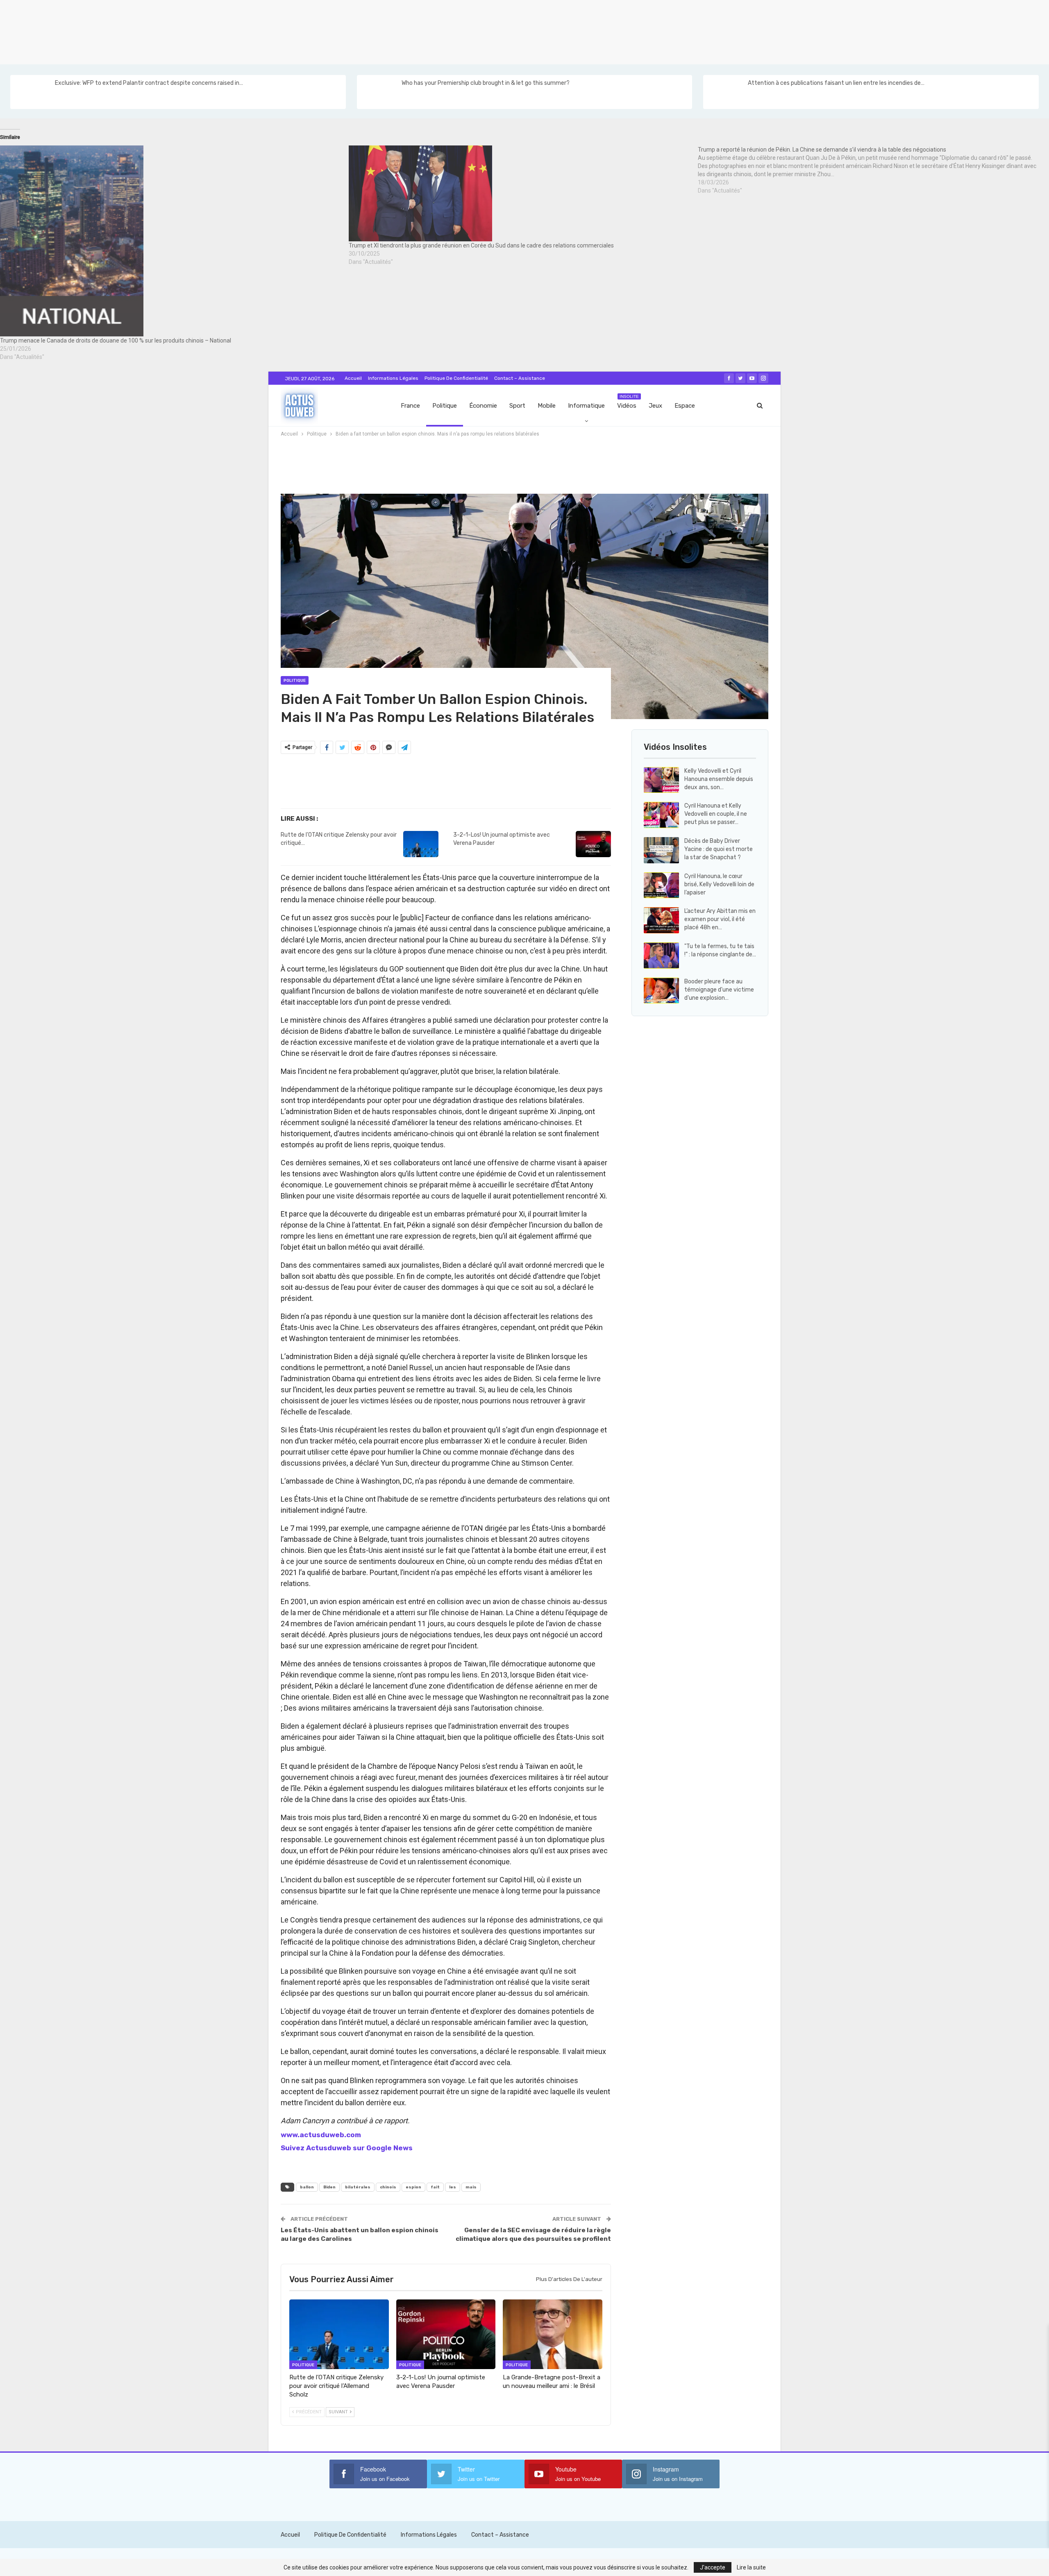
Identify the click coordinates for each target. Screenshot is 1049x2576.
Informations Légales (393, 378)
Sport (517, 406)
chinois (388, 2187)
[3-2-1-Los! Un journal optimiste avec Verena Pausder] (593, 844)
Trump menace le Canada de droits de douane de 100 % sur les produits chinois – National (116, 340)
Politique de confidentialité (456, 378)
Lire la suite (751, 2567)
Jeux (655, 406)
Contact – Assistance (520, 378)
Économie (483, 406)
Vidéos (628, 402)
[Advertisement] (246, 31)
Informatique (586, 406)
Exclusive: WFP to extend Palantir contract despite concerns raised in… (149, 83)
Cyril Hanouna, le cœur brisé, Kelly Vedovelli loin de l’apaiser (719, 884)
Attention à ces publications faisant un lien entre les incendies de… (836, 83)
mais (471, 2187)
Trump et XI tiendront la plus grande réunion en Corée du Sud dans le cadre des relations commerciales (481, 245)
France (410, 406)
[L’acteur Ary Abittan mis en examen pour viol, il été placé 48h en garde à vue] (661, 920)
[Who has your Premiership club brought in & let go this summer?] (379, 92)
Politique (445, 406)
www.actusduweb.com (321, 2135)
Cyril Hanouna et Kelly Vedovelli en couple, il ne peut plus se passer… (716, 814)
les (453, 2187)
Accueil (353, 378)
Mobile (547, 406)
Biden (329, 2187)
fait (435, 2187)
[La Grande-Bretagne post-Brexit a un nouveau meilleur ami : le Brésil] (553, 2334)
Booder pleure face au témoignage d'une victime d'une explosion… (719, 990)
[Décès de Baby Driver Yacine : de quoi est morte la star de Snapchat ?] (661, 850)
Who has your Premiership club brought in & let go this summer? (486, 83)
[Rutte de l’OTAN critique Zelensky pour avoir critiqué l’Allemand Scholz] (421, 844)
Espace (685, 406)
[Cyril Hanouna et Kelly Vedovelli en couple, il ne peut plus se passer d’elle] (661, 815)
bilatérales (358, 2187)
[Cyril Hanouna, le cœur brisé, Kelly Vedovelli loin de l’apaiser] (661, 885)
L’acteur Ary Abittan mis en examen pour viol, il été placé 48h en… (720, 919)
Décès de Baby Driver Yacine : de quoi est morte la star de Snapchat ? (719, 849)
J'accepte (713, 2567)
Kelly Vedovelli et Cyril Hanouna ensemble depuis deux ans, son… (719, 779)
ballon (307, 2187)
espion (413, 2187)
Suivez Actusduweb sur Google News (347, 2148)
